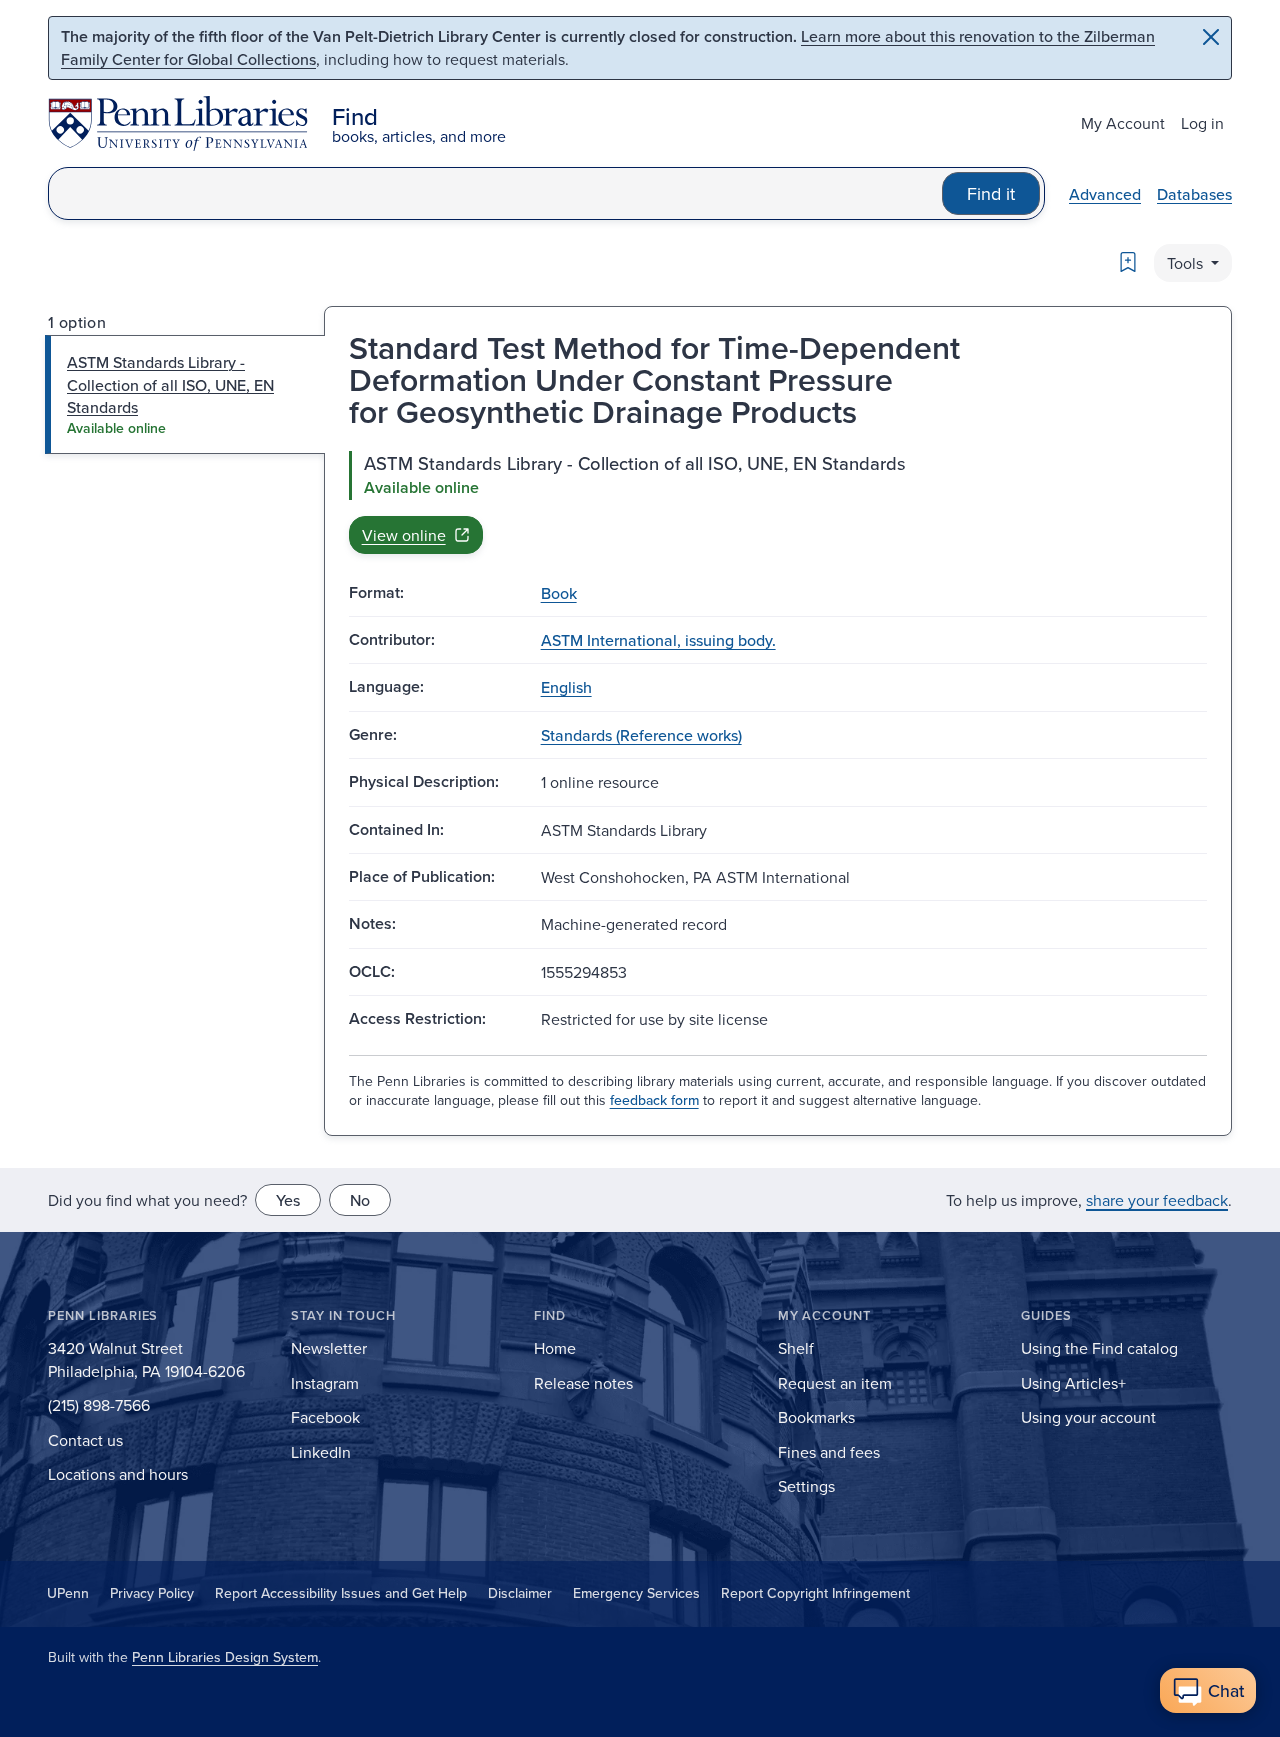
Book (559, 593)
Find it (991, 193)
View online (404, 535)
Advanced (1105, 194)
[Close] (1211, 37)
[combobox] (495, 193)
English (566, 687)
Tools (1187, 263)
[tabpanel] (778, 502)
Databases (1194, 194)
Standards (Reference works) (641, 735)
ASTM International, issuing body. (658, 640)
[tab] (185, 394)
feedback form (654, 1100)
